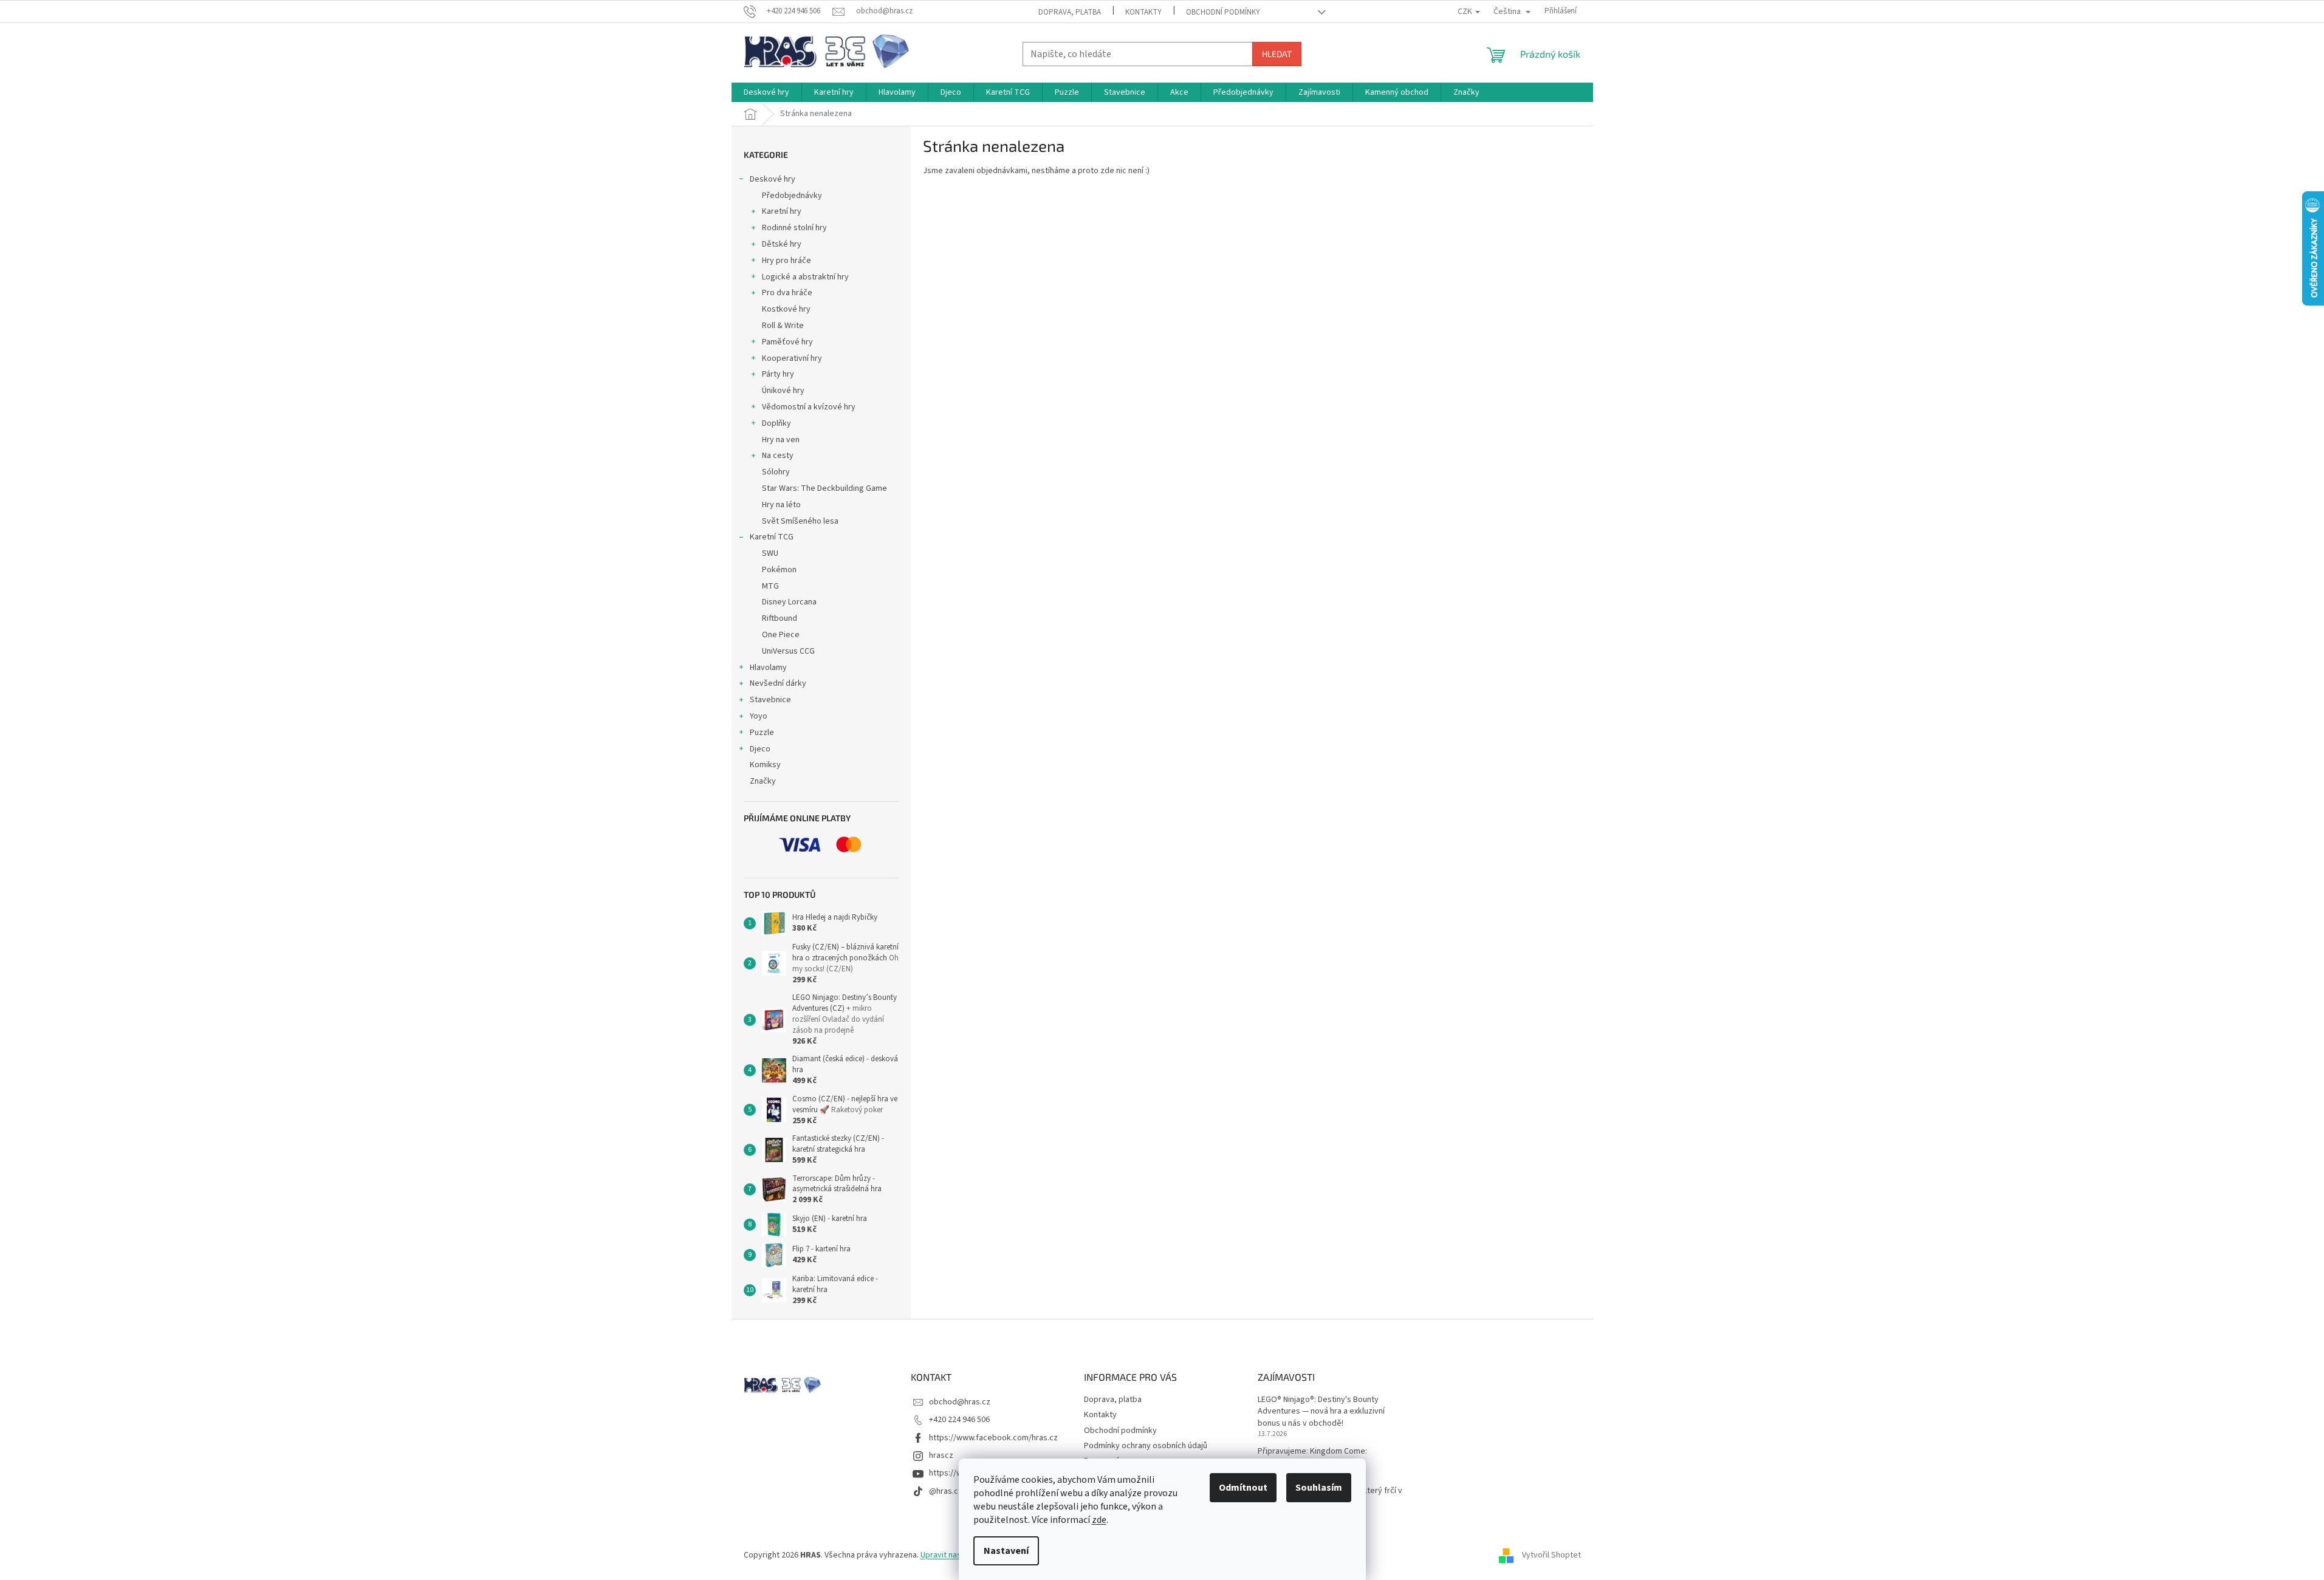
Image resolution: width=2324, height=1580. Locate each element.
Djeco (760, 749)
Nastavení (1006, 1551)
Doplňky (776, 423)
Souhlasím (1319, 1488)
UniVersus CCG (788, 651)
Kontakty (1143, 12)
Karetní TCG (772, 537)
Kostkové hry (786, 309)
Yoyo (759, 716)
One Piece (781, 635)
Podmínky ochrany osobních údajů (1146, 1446)
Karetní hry (782, 211)
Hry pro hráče (787, 261)
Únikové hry (783, 391)
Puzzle (762, 733)
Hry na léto (781, 505)
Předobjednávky (792, 196)
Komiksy (765, 765)
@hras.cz (946, 1491)
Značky (763, 781)
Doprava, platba (1070, 12)
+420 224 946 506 (959, 1420)
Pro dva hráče (787, 293)
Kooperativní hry (792, 358)
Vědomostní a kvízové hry (809, 407)
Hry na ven (781, 440)
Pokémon (779, 570)
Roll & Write (783, 326)
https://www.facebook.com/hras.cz (993, 1438)
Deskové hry (773, 179)
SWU (770, 553)
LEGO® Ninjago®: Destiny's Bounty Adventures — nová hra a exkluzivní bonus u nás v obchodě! (1321, 1412)
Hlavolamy (768, 668)
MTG (770, 586)
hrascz (941, 1455)
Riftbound (780, 618)
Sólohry (776, 472)
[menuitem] (766, 92)
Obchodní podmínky (1223, 12)
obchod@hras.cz (960, 1402)
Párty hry (778, 374)
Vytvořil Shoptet (1551, 1555)
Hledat (1277, 54)
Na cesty (778, 456)
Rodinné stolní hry (794, 228)
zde (1099, 1520)
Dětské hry (782, 244)
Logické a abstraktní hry (805, 277)
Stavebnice (770, 700)
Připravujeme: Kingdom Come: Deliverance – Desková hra (1312, 1457)
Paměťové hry (787, 342)
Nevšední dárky (778, 683)
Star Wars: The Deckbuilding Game (824, 488)
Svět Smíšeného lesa (800, 521)
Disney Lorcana (789, 602)
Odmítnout (1243, 1488)
